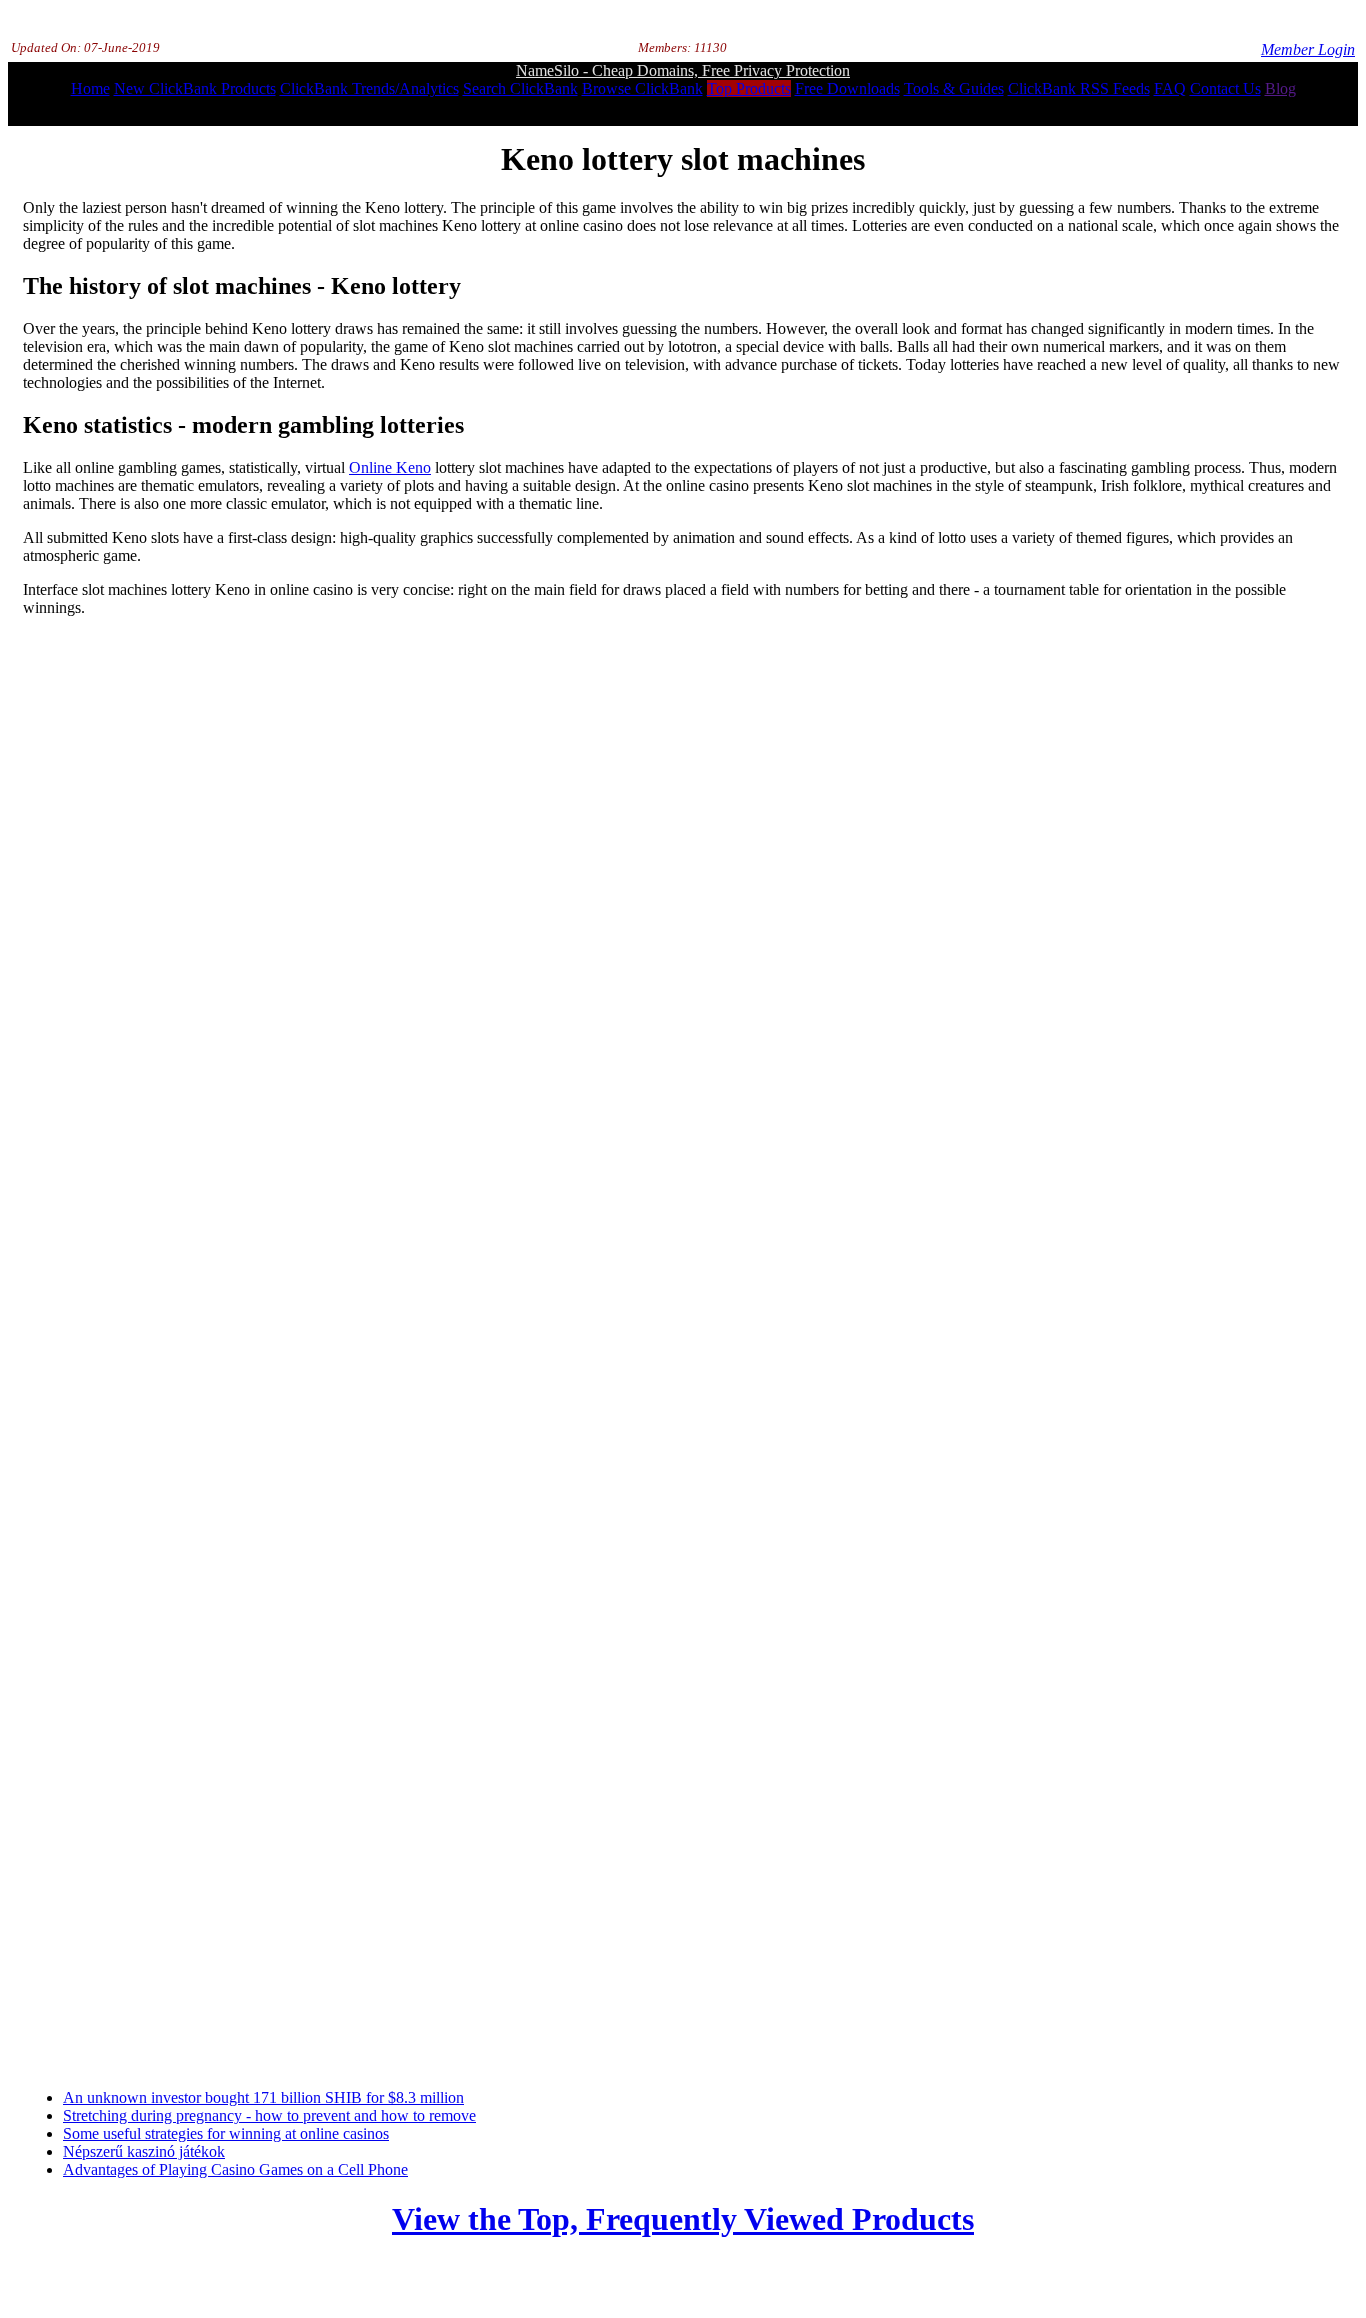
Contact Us (1225, 88)
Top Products (749, 88)
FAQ (1170, 88)
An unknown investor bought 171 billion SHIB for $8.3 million (263, 2097)
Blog (1280, 88)
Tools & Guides (954, 88)
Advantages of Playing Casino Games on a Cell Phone (235, 2169)
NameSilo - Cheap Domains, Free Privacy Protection (683, 70)
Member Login (1308, 49)
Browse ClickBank (642, 88)
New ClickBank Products (195, 88)
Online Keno (390, 467)
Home (90, 88)
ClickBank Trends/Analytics (369, 88)
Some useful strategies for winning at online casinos (226, 2133)
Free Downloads (847, 88)
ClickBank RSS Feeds (1079, 88)
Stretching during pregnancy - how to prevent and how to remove (269, 2115)
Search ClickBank (520, 88)
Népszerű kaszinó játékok (144, 2151)
